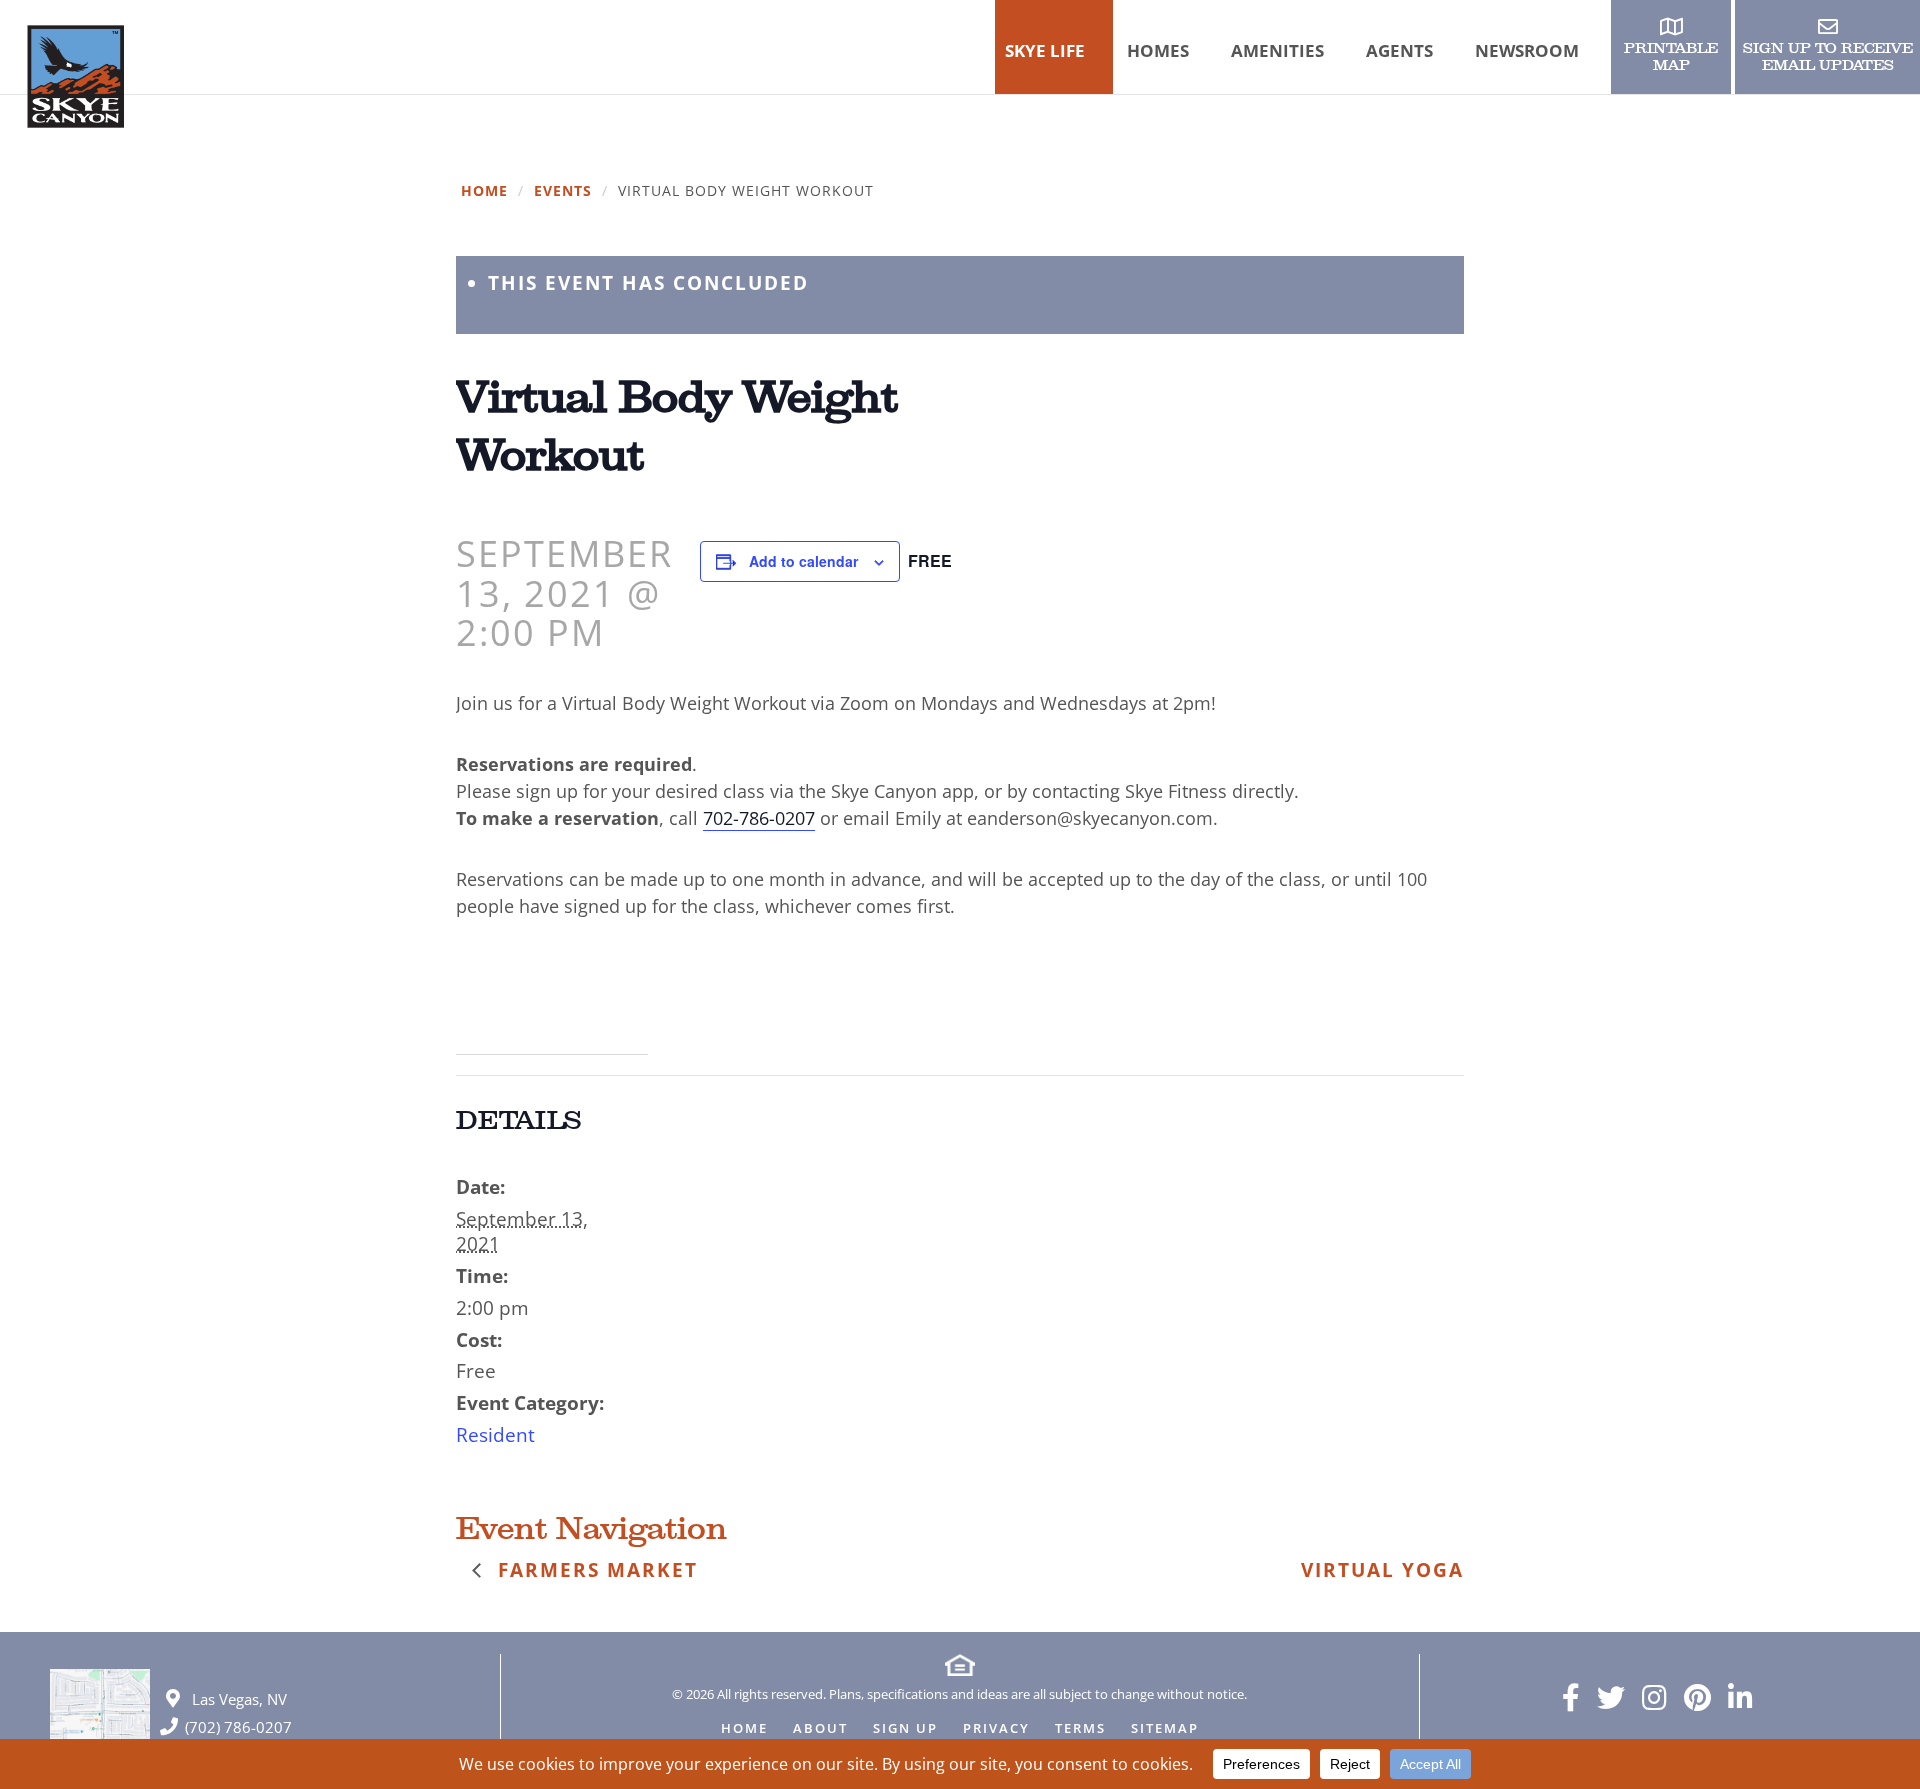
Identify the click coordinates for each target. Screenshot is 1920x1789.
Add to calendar (803, 561)
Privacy (996, 1729)
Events (563, 191)
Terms (1080, 1729)
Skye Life (1045, 50)
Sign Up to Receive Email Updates (1828, 57)
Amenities (1277, 50)
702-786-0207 (759, 818)
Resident (495, 1435)
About (820, 1729)
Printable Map (1671, 57)
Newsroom (1527, 50)
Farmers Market (594, 1570)
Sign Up (905, 1729)
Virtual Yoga (1382, 1570)
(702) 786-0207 (238, 1727)
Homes (1158, 50)
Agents (1399, 50)
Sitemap (1165, 1729)
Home (484, 191)
